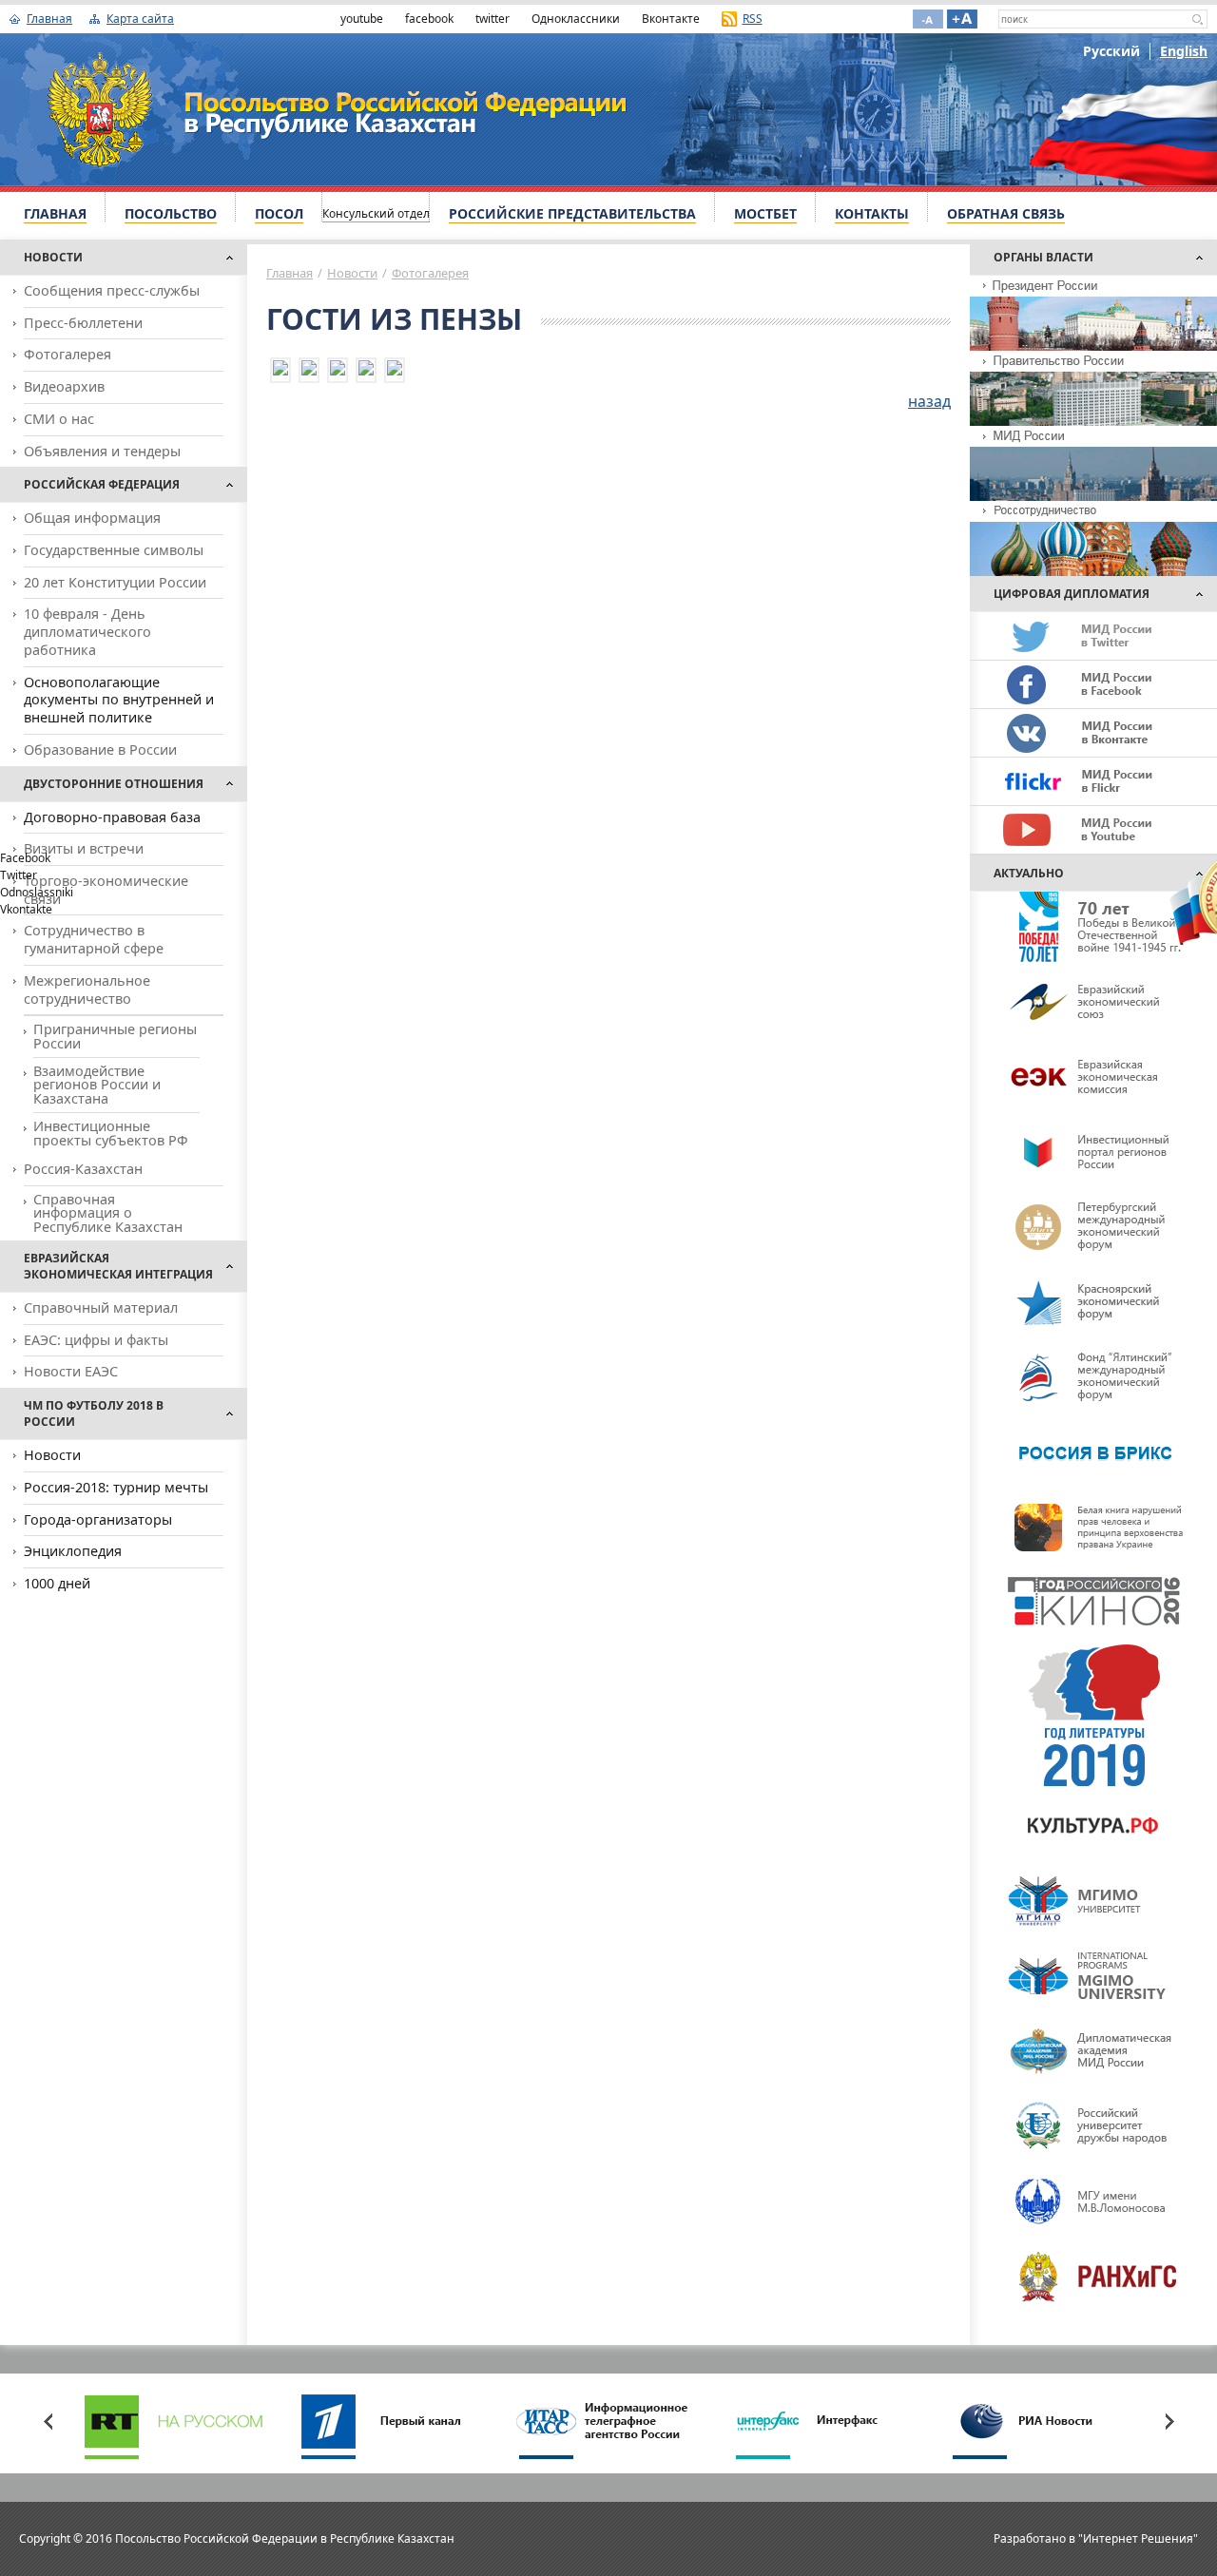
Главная (49, 19)
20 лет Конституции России (115, 582)
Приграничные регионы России (115, 1036)
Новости (352, 273)
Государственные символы (114, 550)
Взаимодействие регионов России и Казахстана (97, 1085)
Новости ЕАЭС (71, 1371)
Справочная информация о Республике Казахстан (108, 1213)
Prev (48, 2421)
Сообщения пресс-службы (112, 290)
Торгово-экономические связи (106, 890)
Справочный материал (101, 1307)
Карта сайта (140, 19)
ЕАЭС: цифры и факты (96, 1340)
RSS (753, 19)
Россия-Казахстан (83, 1169)
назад (929, 401)
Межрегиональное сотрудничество (87, 990)
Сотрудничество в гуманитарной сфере (94, 939)
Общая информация (92, 518)
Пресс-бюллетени (83, 323)
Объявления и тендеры (102, 451)
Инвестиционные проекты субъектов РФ (111, 1133)
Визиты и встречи (84, 848)
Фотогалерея (68, 354)
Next (1169, 2421)
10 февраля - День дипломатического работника (87, 631)
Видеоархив (64, 386)
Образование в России (100, 750)
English (1184, 51)
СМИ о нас (59, 419)
